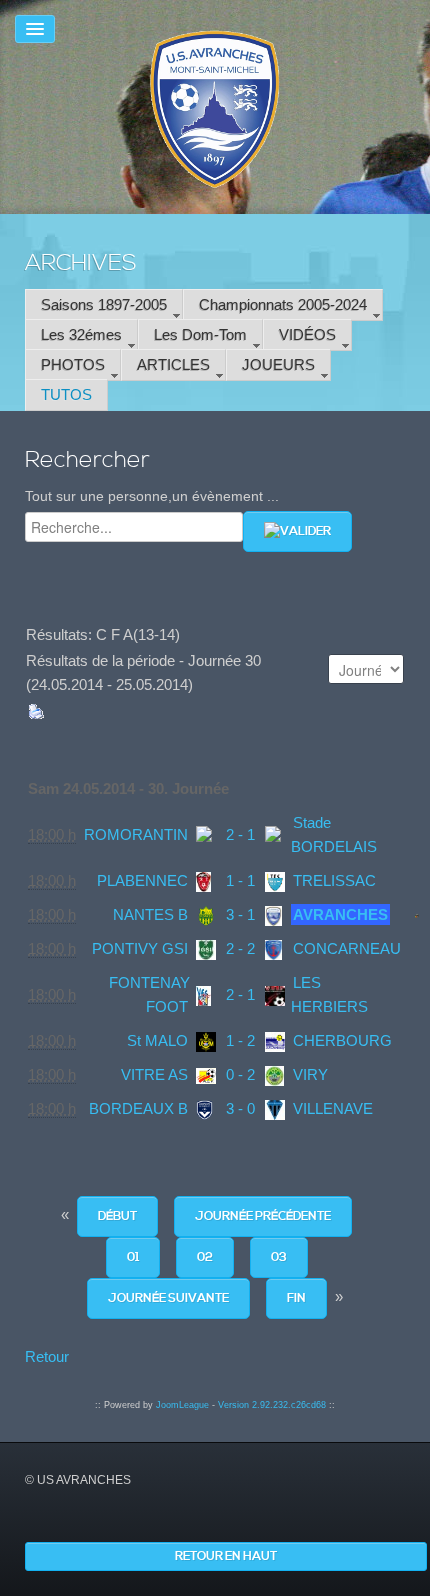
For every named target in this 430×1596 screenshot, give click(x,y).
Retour (47, 1356)
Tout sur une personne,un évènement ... (152, 496)
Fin (296, 1298)
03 (279, 1257)
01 (133, 1257)
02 (205, 1257)
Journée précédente (263, 1216)
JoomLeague (182, 1405)
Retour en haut (226, 1556)
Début (117, 1216)
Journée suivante (168, 1298)
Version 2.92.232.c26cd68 (272, 1405)
